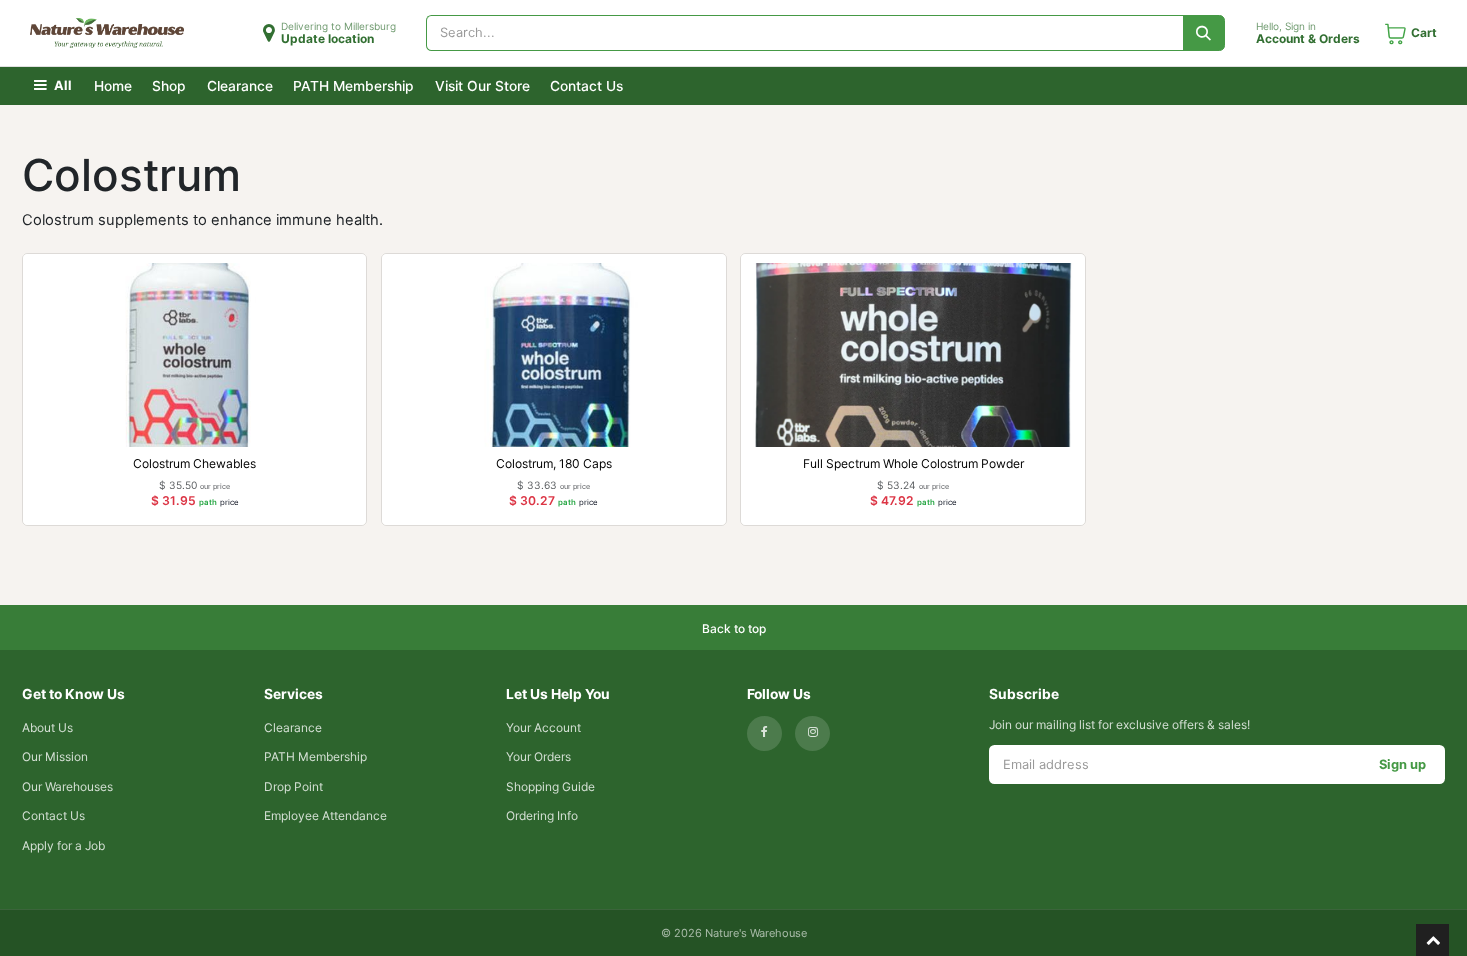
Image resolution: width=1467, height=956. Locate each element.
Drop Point (293, 786)
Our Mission (55, 756)
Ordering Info (542, 815)
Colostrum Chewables (194, 463)
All (61, 85)
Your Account (543, 727)
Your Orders (538, 756)
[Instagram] (812, 733)
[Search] (1204, 33)
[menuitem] (113, 85)
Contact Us (53, 815)
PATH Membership (315, 756)
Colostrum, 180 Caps (554, 463)
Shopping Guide (550, 786)
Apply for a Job (63, 845)
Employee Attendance (325, 815)
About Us (47, 727)
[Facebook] (764, 733)
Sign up (1402, 764)
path (208, 502)
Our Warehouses (67, 786)
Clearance (293, 727)
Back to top (734, 628)
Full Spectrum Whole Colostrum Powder (913, 463)
